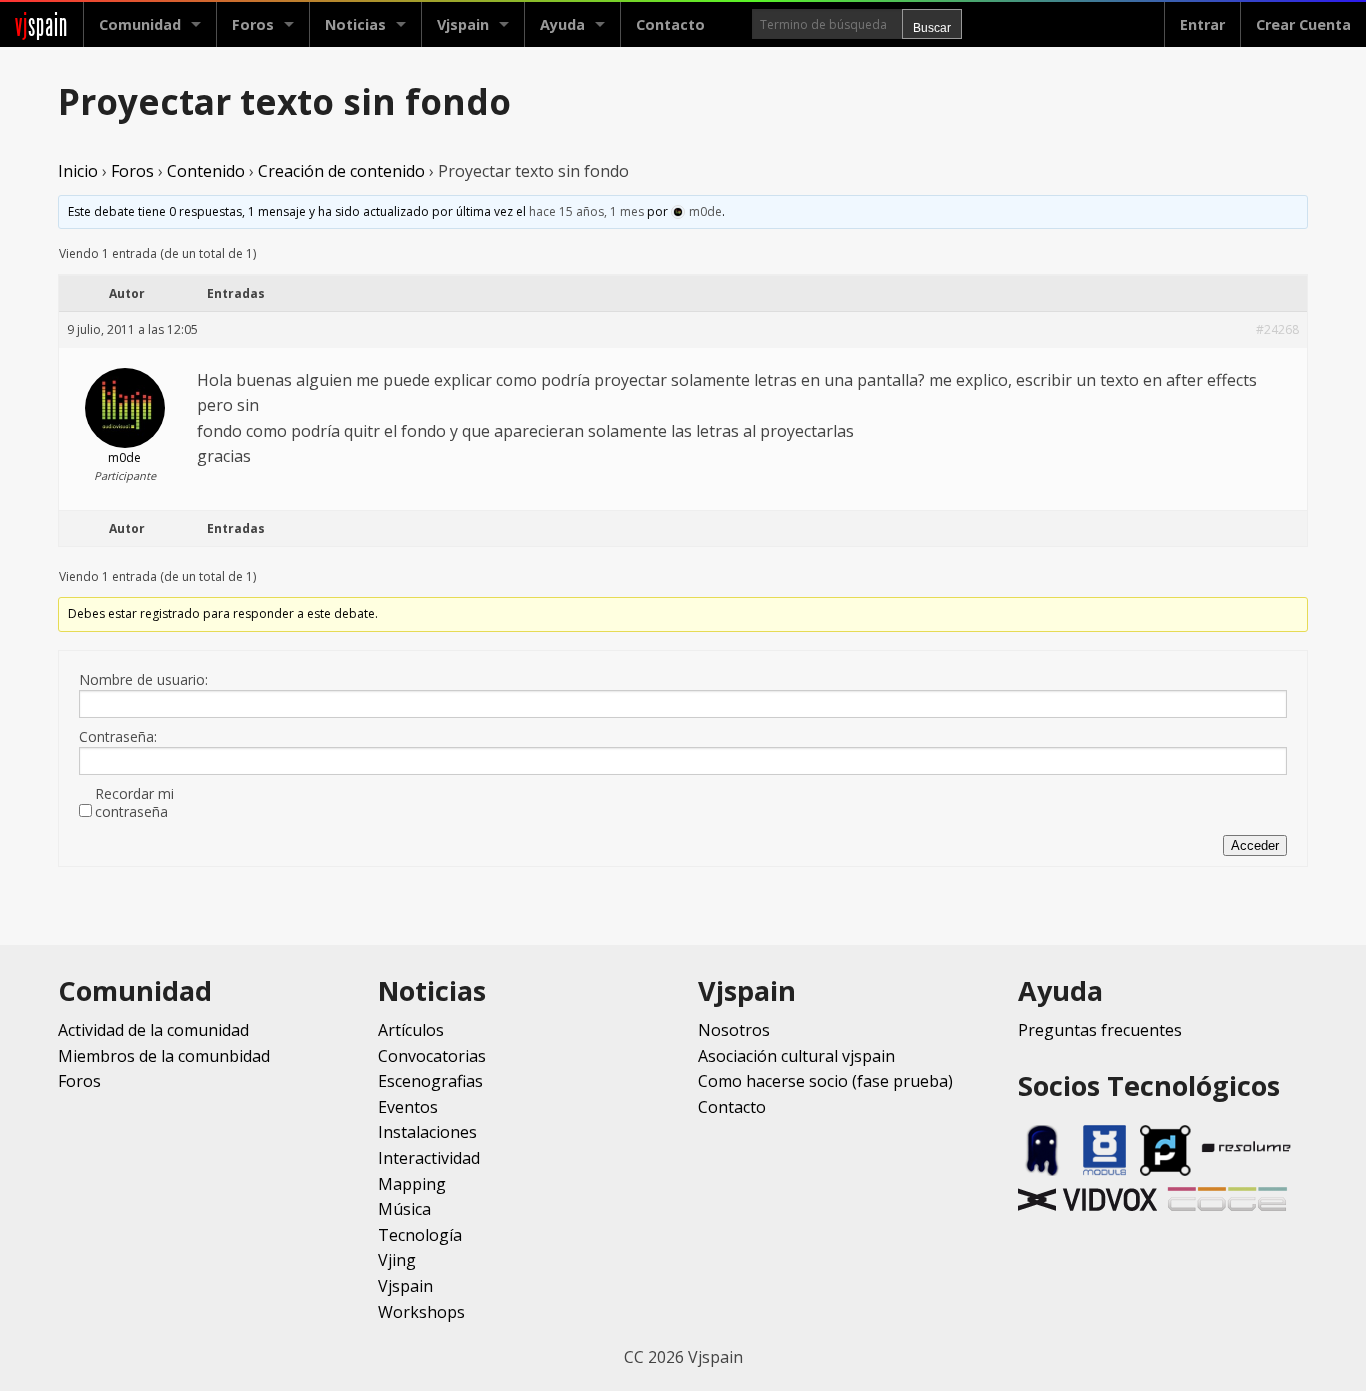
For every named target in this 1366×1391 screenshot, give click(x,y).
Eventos (408, 1107)
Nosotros (734, 1030)
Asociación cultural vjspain (796, 1056)
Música (404, 1209)
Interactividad (429, 1158)
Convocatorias (432, 1056)
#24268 (1277, 329)
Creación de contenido (341, 171)
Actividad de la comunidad (153, 1030)
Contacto (670, 24)
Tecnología (420, 1235)
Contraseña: (118, 737)
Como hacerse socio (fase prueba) (825, 1081)
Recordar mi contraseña (134, 803)
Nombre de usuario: (143, 680)
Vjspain (405, 1286)
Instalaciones (427, 1132)
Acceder (1255, 845)
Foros (253, 24)
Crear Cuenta (1303, 24)
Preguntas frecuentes (1100, 1030)
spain (41, 24)
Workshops (421, 1312)
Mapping (412, 1184)
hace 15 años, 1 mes (586, 211)
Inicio (78, 171)
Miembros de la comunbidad (164, 1056)
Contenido (206, 171)
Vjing (397, 1260)
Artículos (411, 1030)
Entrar (1202, 24)
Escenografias (430, 1081)
